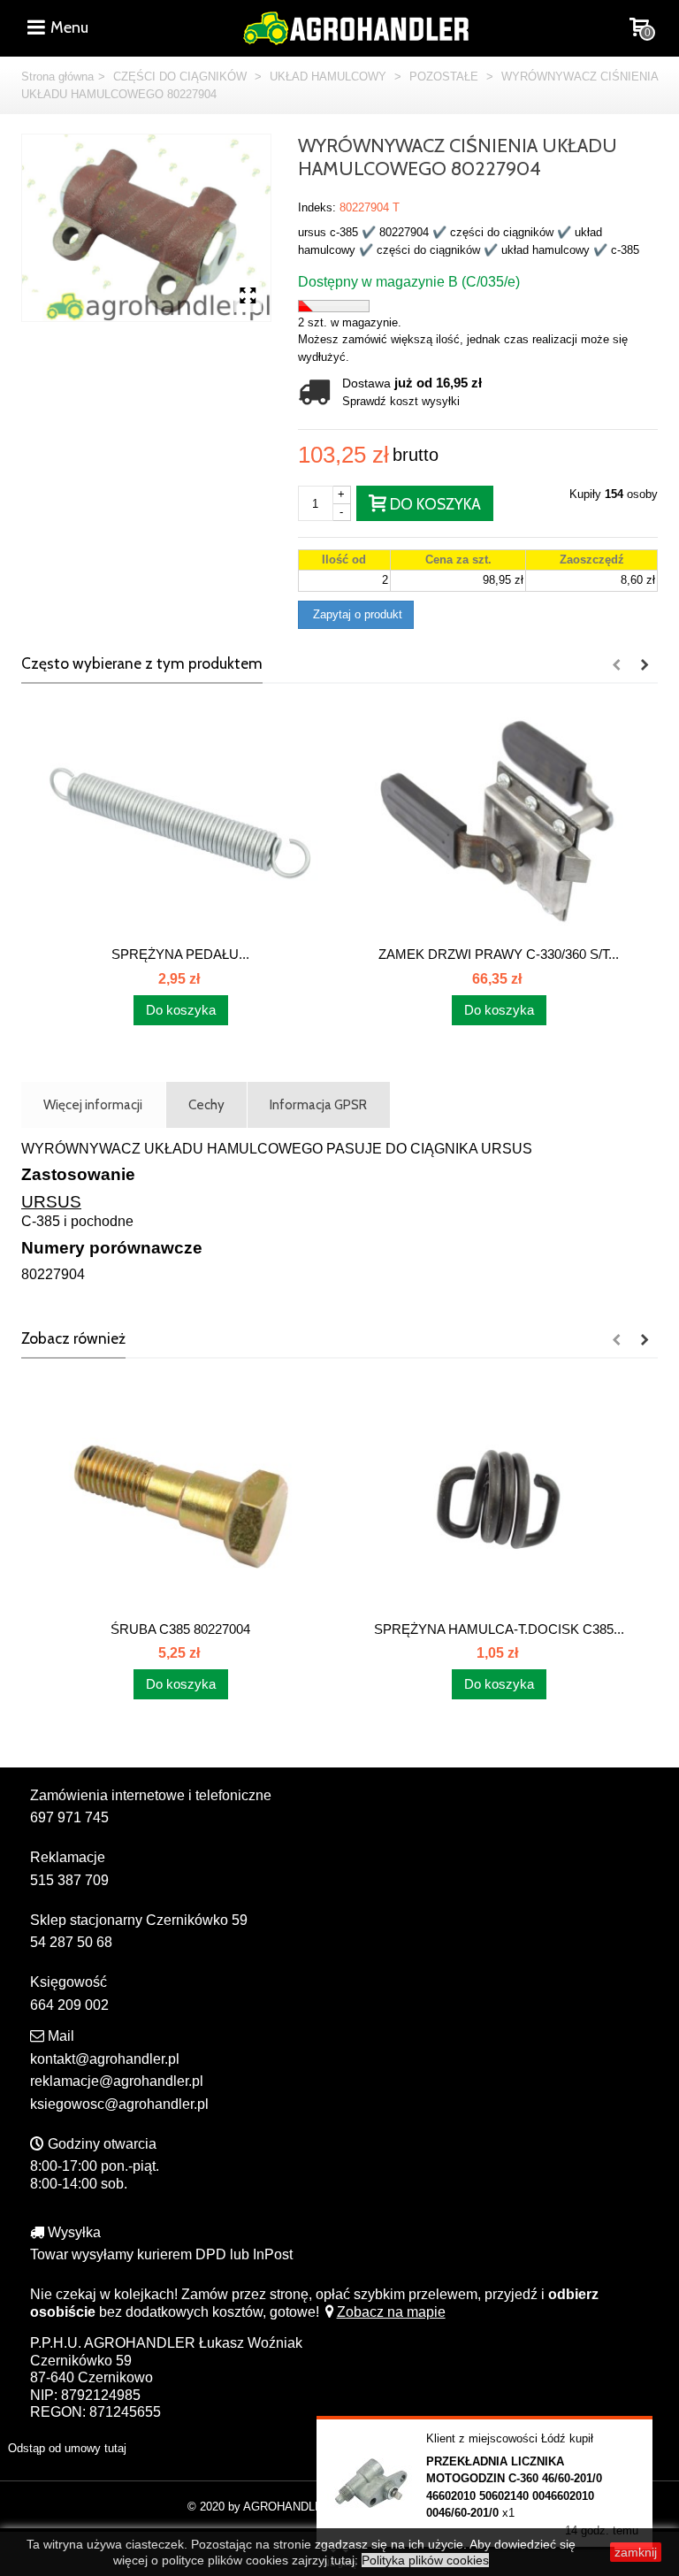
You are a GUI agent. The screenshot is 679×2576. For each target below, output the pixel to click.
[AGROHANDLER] (355, 26)
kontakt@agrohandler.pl (105, 2059)
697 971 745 (69, 1817)
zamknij (636, 2552)
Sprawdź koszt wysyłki (401, 401)
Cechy (206, 1104)
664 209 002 (69, 2005)
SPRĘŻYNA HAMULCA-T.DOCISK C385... (499, 1629)
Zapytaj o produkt (356, 614)
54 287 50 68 (71, 1942)
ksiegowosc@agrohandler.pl (119, 2104)
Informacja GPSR (318, 1104)
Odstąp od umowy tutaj (67, 2448)
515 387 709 (69, 1880)
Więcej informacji (93, 1104)
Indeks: (317, 207)
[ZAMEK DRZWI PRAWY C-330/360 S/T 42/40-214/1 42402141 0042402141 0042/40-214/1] (499, 823)
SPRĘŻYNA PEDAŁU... (180, 954)
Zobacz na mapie (391, 2312)
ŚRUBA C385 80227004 (180, 1629)
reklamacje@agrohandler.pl (117, 2081)
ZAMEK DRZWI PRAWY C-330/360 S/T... (499, 954)
